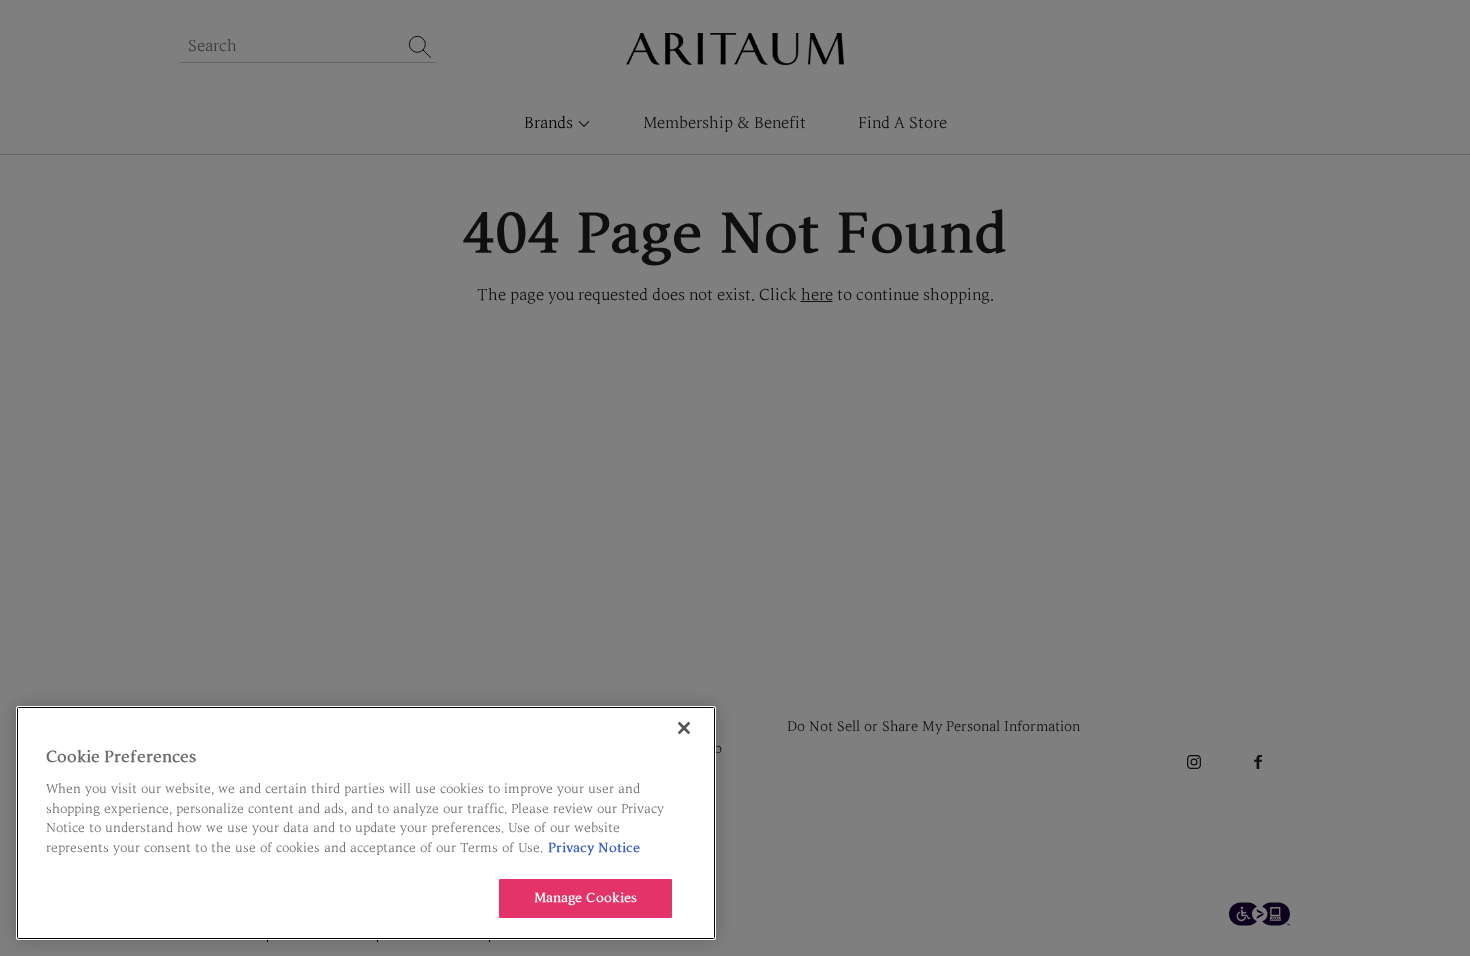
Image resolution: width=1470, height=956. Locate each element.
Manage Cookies (586, 898)
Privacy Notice (594, 848)
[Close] (684, 728)
